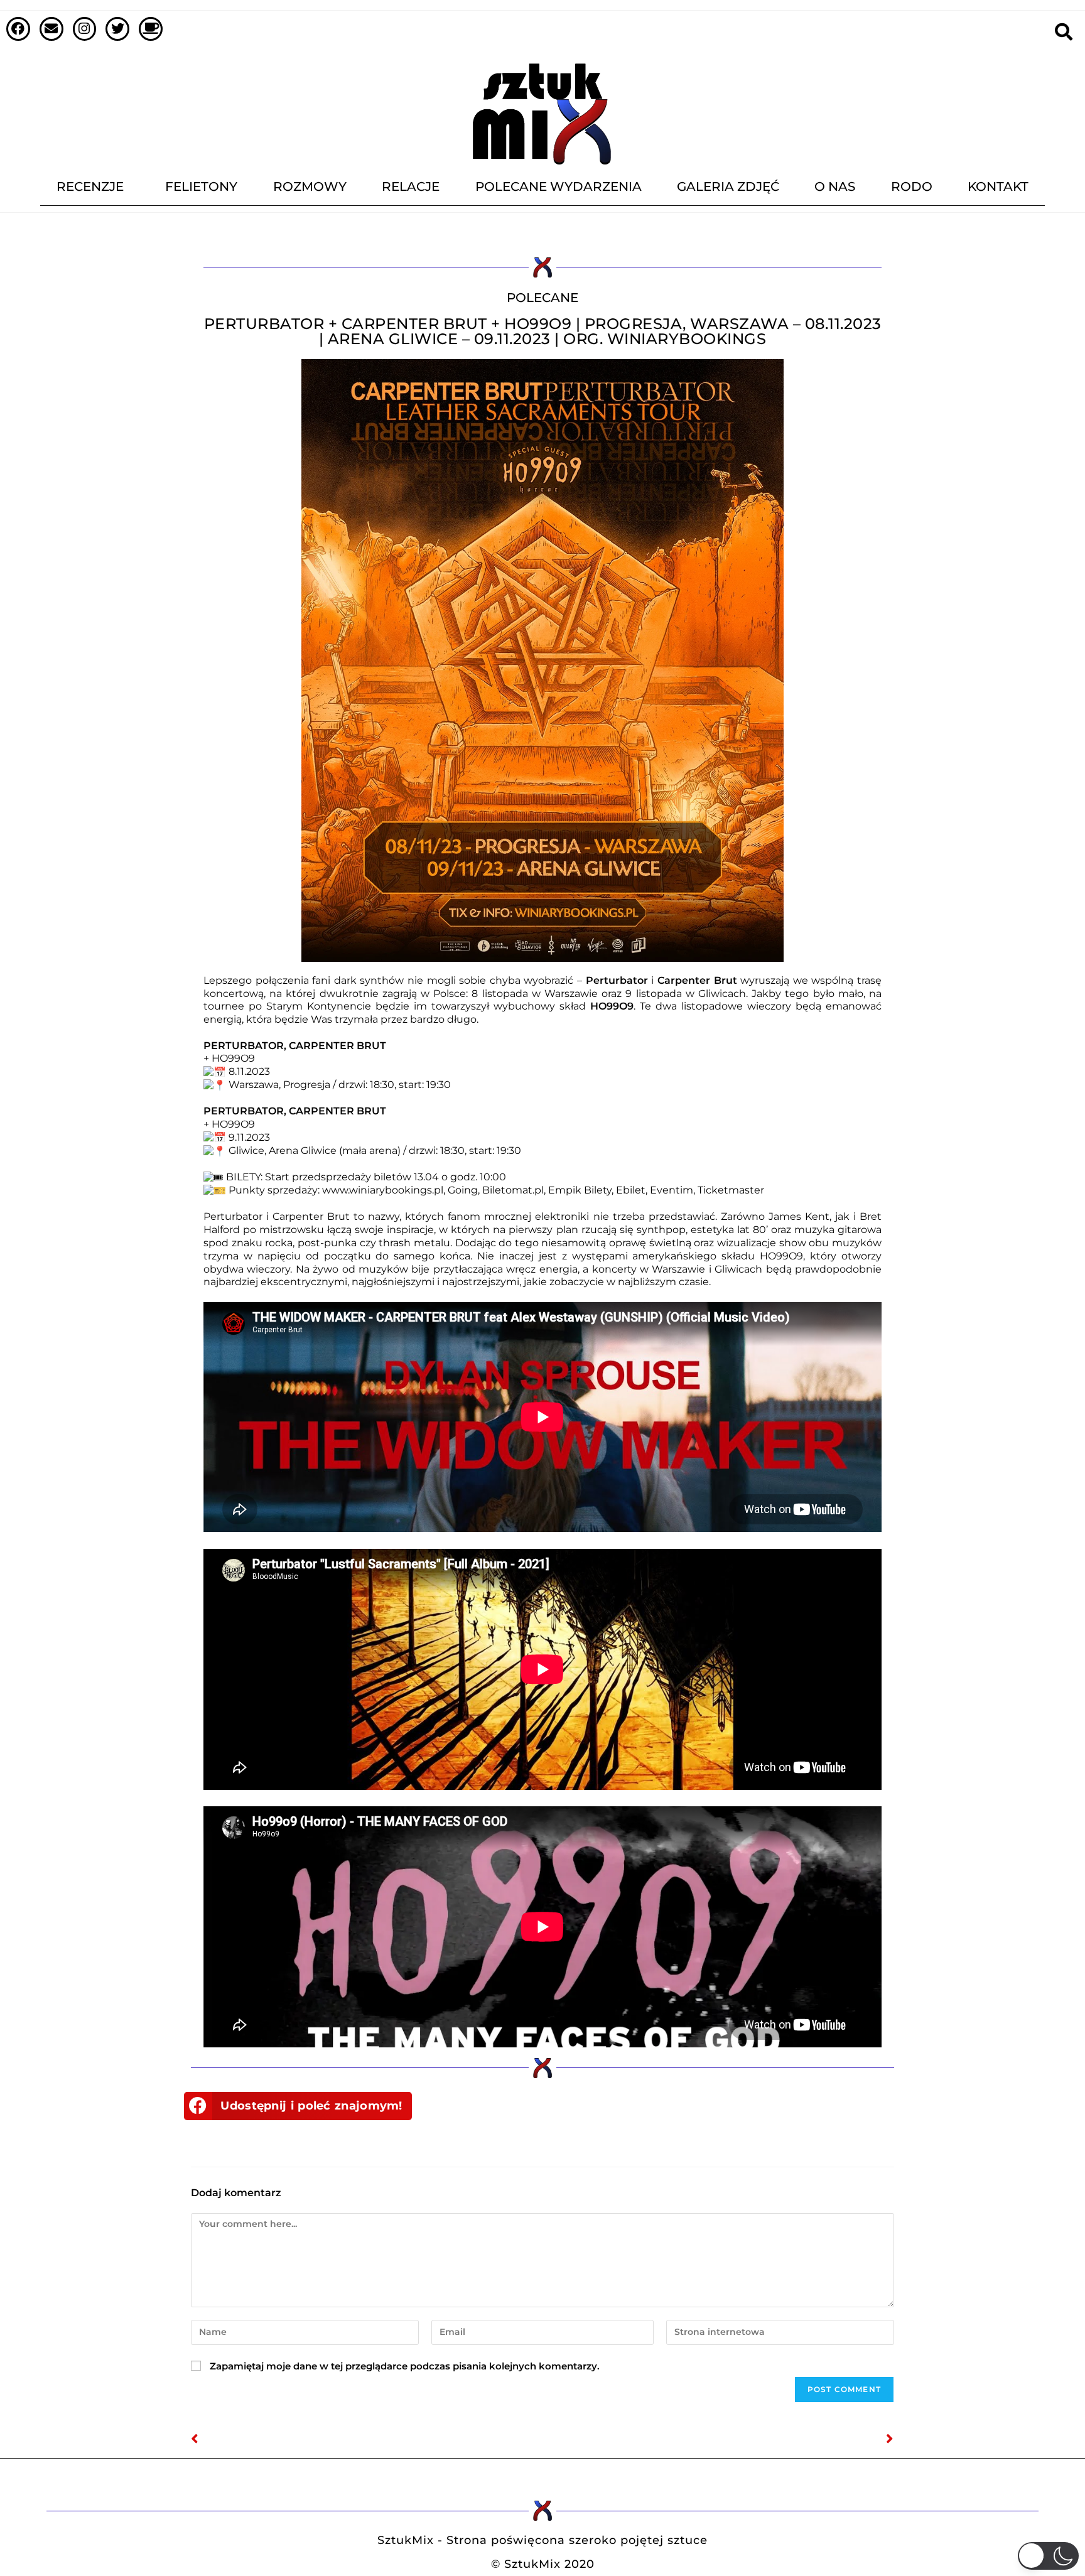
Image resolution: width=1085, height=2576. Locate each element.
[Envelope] (51, 29)
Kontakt (998, 186)
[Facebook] (18, 29)
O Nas (835, 186)
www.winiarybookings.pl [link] (383, 1190)
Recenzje (90, 186)
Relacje (411, 186)
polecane (542, 298)
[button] (298, 2106)
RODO (912, 186)
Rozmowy (310, 186)
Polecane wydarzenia (559, 186)
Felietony (201, 186)
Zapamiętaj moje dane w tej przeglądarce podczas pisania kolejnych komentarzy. (405, 2366)
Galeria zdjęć (728, 186)
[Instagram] (85, 29)
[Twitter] (117, 29)
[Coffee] (151, 29)
